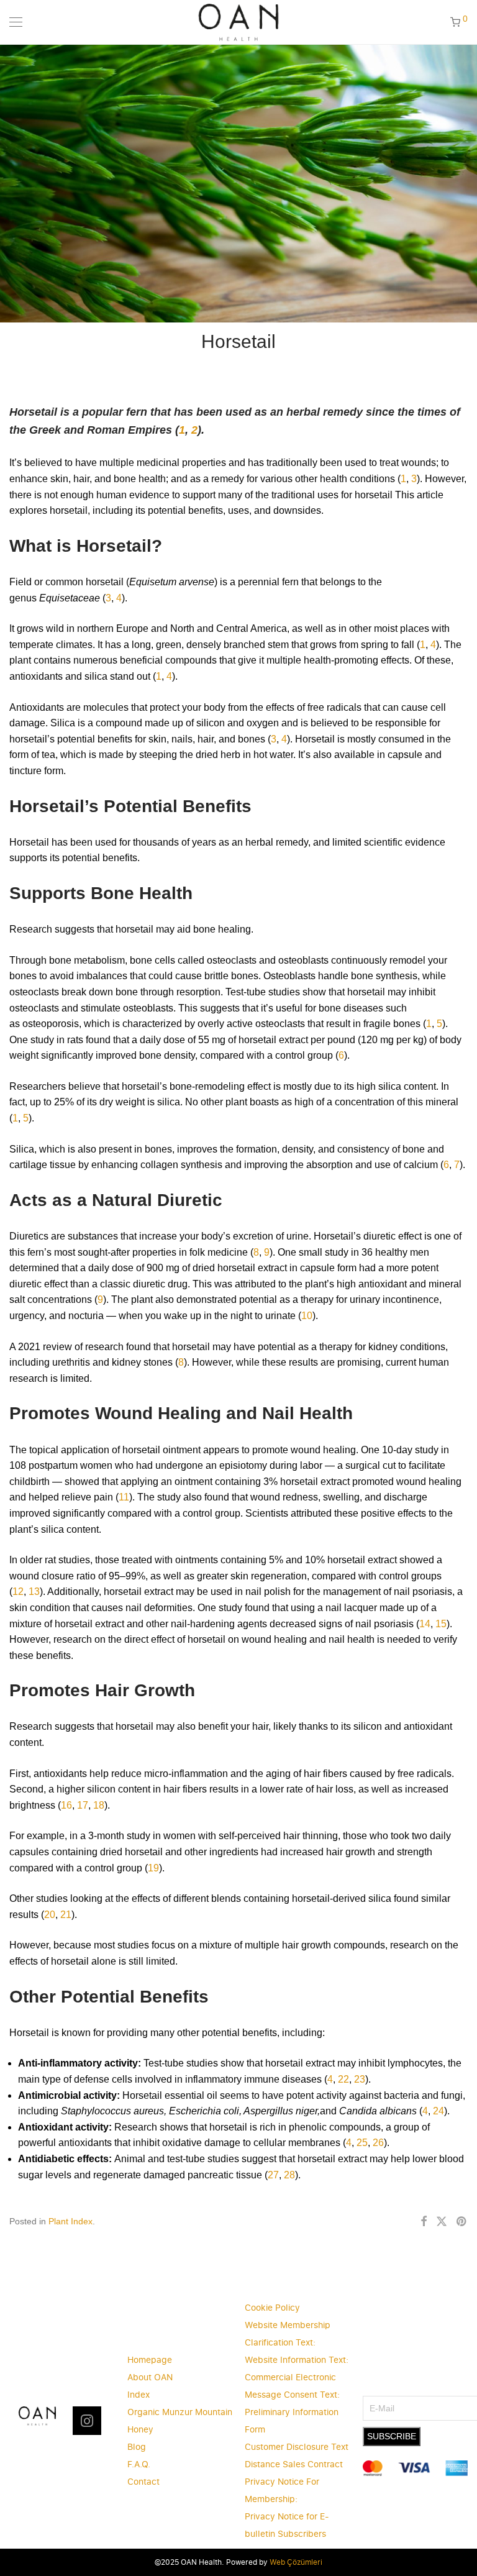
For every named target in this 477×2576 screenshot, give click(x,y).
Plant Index (70, 2221)
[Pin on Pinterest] (462, 2222)
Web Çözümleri (296, 2562)
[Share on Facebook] (424, 2222)
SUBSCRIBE (392, 2436)
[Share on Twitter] (442, 2222)
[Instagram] (87, 2421)
